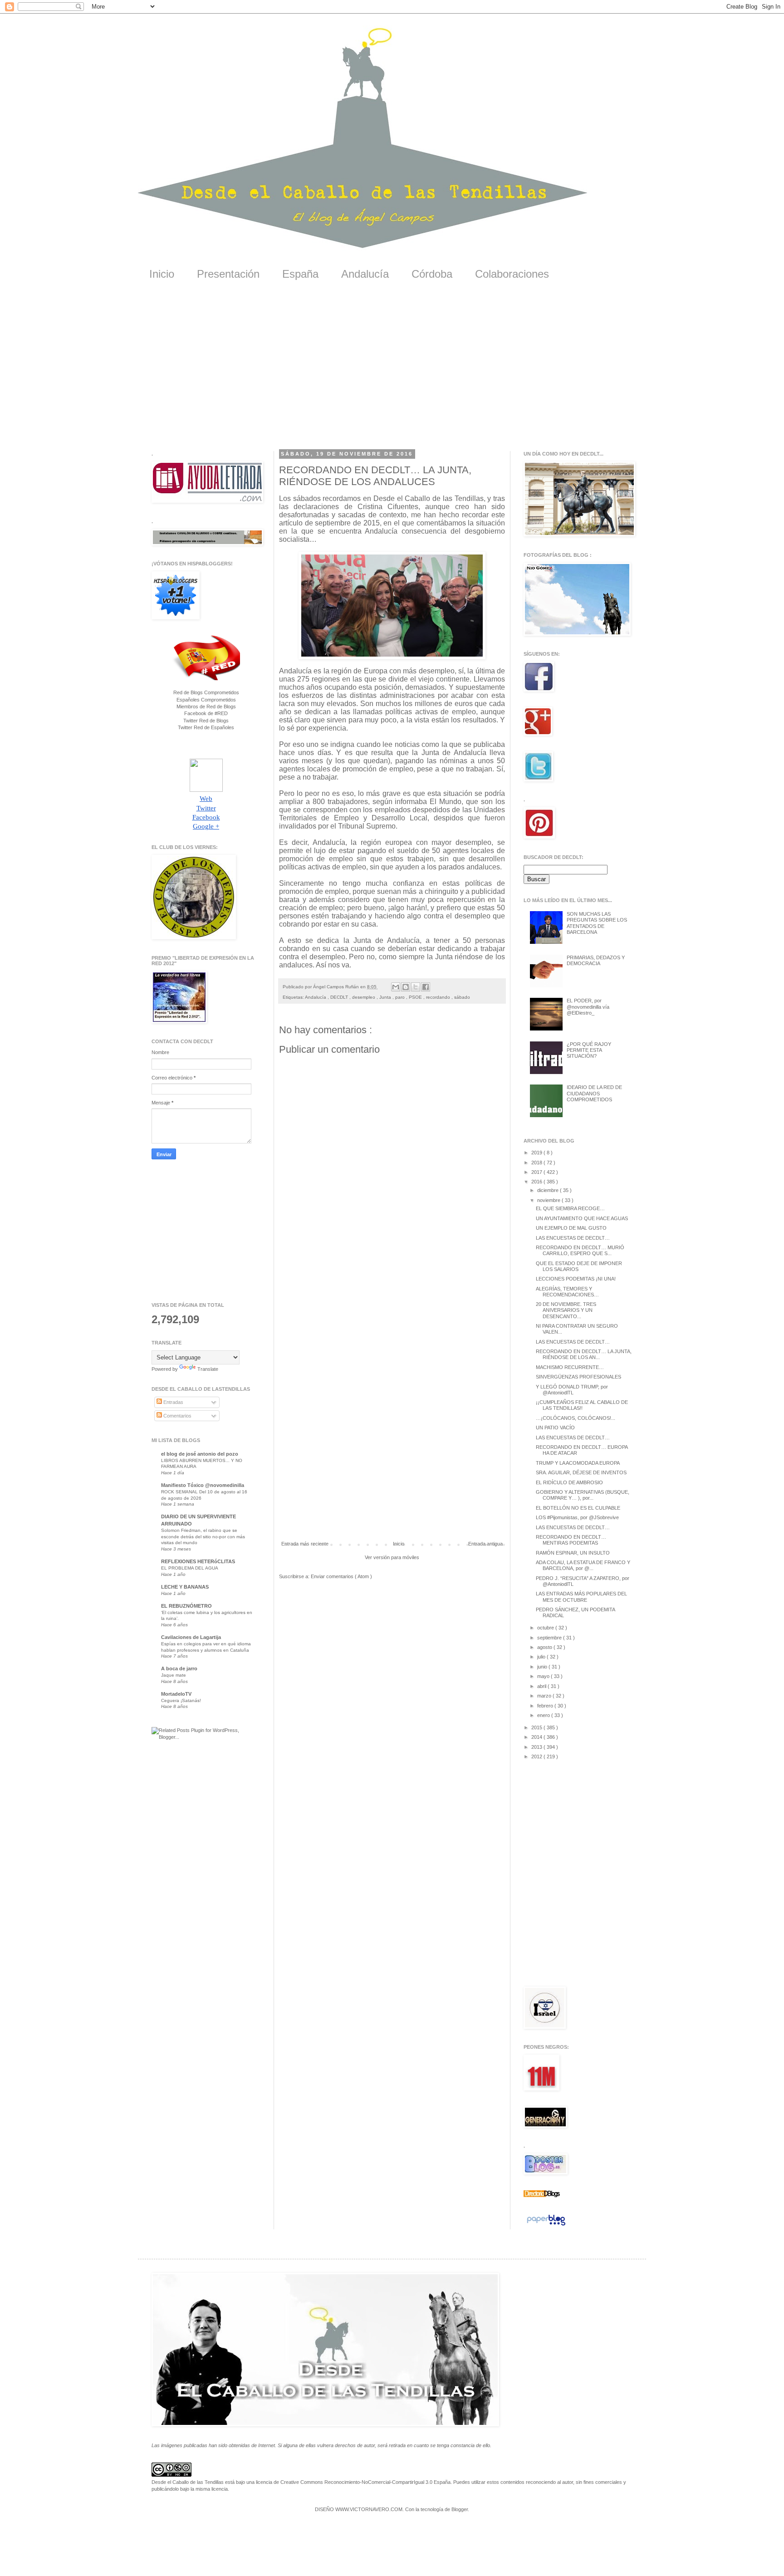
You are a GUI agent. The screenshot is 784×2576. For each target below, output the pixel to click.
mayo (544, 1676)
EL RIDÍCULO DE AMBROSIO (569, 1482)
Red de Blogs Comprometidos (206, 692)
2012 (537, 1757)
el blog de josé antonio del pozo (200, 1454)
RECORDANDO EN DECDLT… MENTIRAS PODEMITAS (571, 1540)
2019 (537, 1153)
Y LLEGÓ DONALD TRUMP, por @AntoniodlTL (572, 1390)
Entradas (173, 1402)
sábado (462, 997)
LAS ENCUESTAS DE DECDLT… (573, 1238)
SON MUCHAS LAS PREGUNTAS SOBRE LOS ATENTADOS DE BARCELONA (597, 923)
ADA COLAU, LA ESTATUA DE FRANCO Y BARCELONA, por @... (583, 1565)
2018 (537, 1163)
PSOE (416, 997)
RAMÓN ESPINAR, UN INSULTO (573, 1553)
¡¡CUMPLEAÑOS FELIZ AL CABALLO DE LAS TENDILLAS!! (582, 1405)
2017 (537, 1172)
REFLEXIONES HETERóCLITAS (198, 1561)
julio (542, 1657)
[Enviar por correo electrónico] (396, 987)
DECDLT (340, 997)
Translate (208, 1369)
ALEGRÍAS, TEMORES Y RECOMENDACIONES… (567, 1292)
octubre (546, 1628)
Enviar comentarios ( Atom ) (341, 1576)
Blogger (460, 2509)
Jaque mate (174, 1675)
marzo (545, 1696)
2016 (537, 1182)
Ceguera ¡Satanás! (181, 1700)
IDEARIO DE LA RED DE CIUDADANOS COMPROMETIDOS (594, 1093)
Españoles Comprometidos (206, 700)
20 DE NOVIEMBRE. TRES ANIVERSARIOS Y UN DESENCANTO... (566, 1310)
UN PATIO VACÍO (555, 1428)
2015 (537, 1727)
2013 (537, 1747)
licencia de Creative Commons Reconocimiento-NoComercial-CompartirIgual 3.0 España (353, 2482)
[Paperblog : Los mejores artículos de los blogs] (546, 2226)
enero (544, 1715)
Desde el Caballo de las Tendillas (188, 2482)
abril (542, 1686)
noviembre (549, 1200)
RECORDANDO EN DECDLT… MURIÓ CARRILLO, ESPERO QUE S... (580, 1250)
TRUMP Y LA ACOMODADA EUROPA (578, 1463)
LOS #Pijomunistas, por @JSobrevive (577, 1517)
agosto (545, 1647)
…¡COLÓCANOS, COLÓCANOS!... (576, 1418)
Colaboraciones (512, 274)
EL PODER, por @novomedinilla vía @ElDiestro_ (588, 1006)
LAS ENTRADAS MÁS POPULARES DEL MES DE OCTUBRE (581, 1597)
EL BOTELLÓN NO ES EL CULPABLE (578, 1508)
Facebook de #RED (206, 713)
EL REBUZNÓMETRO (186, 1606)
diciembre (549, 1190)
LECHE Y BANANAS (185, 1587)
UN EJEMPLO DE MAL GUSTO (571, 1228)
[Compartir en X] (416, 987)
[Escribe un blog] (406, 987)
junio (543, 1667)
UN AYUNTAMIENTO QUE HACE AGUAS (582, 1218)
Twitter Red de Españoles (206, 727)
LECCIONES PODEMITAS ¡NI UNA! (576, 1279)
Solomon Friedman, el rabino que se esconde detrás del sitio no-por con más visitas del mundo (203, 1536)
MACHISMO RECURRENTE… (570, 1367)
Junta (386, 997)
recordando (439, 997)
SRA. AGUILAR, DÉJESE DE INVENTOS (581, 1472)
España (300, 274)
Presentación (228, 274)
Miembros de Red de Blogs (206, 707)
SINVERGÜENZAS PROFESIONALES (578, 1377)
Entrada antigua (485, 1544)
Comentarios (177, 1416)
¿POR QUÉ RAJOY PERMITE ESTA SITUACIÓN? (589, 1050)
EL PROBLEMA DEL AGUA (190, 1568)
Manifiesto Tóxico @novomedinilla (203, 1485)
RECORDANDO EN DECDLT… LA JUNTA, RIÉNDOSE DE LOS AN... (584, 1354)
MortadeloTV (176, 1694)
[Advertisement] (392, 372)
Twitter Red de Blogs (206, 721)
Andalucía (365, 274)
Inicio (162, 274)
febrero (546, 1706)
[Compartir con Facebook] (426, 987)
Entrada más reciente (305, 1544)
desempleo (364, 997)
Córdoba (432, 274)
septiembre (550, 1638)
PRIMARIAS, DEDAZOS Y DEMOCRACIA (596, 960)
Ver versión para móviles (392, 1557)
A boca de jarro (179, 1668)
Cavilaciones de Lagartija (191, 1637)
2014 (537, 1737)
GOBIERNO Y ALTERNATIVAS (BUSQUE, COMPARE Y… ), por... (583, 1495)
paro (401, 997)
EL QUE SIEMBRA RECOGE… (570, 1208)
